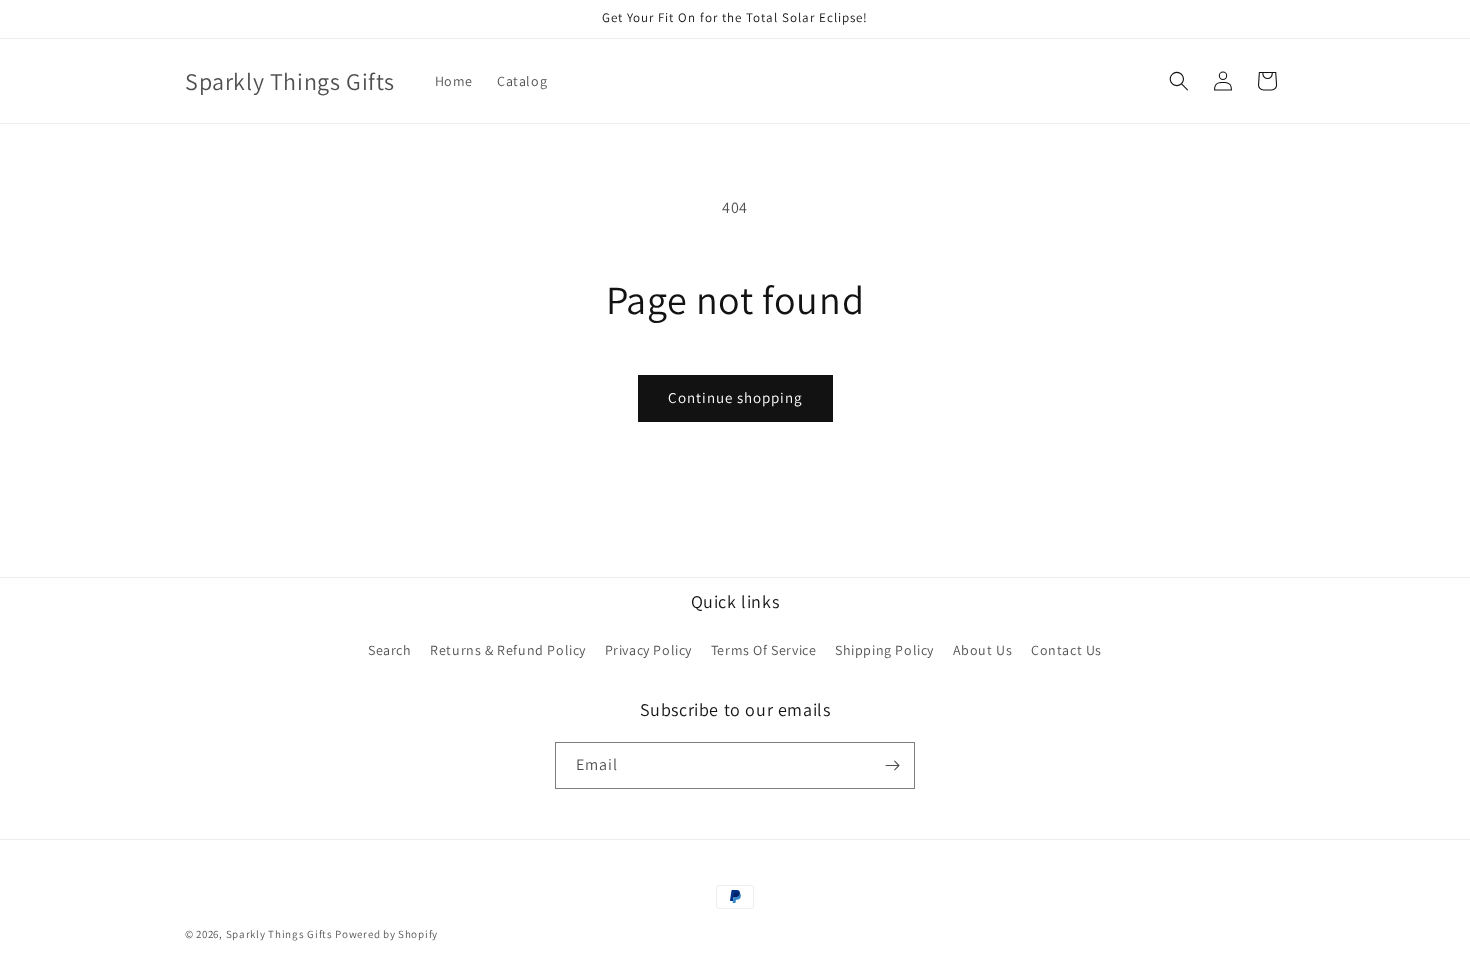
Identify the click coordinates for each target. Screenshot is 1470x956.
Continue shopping (735, 397)
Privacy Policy (648, 650)
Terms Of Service (764, 650)
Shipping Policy (884, 650)
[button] (1179, 81)
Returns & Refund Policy (508, 650)
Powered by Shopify (386, 934)
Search (390, 650)
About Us (983, 650)
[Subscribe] (892, 765)
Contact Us (1066, 650)
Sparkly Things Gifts (279, 934)
